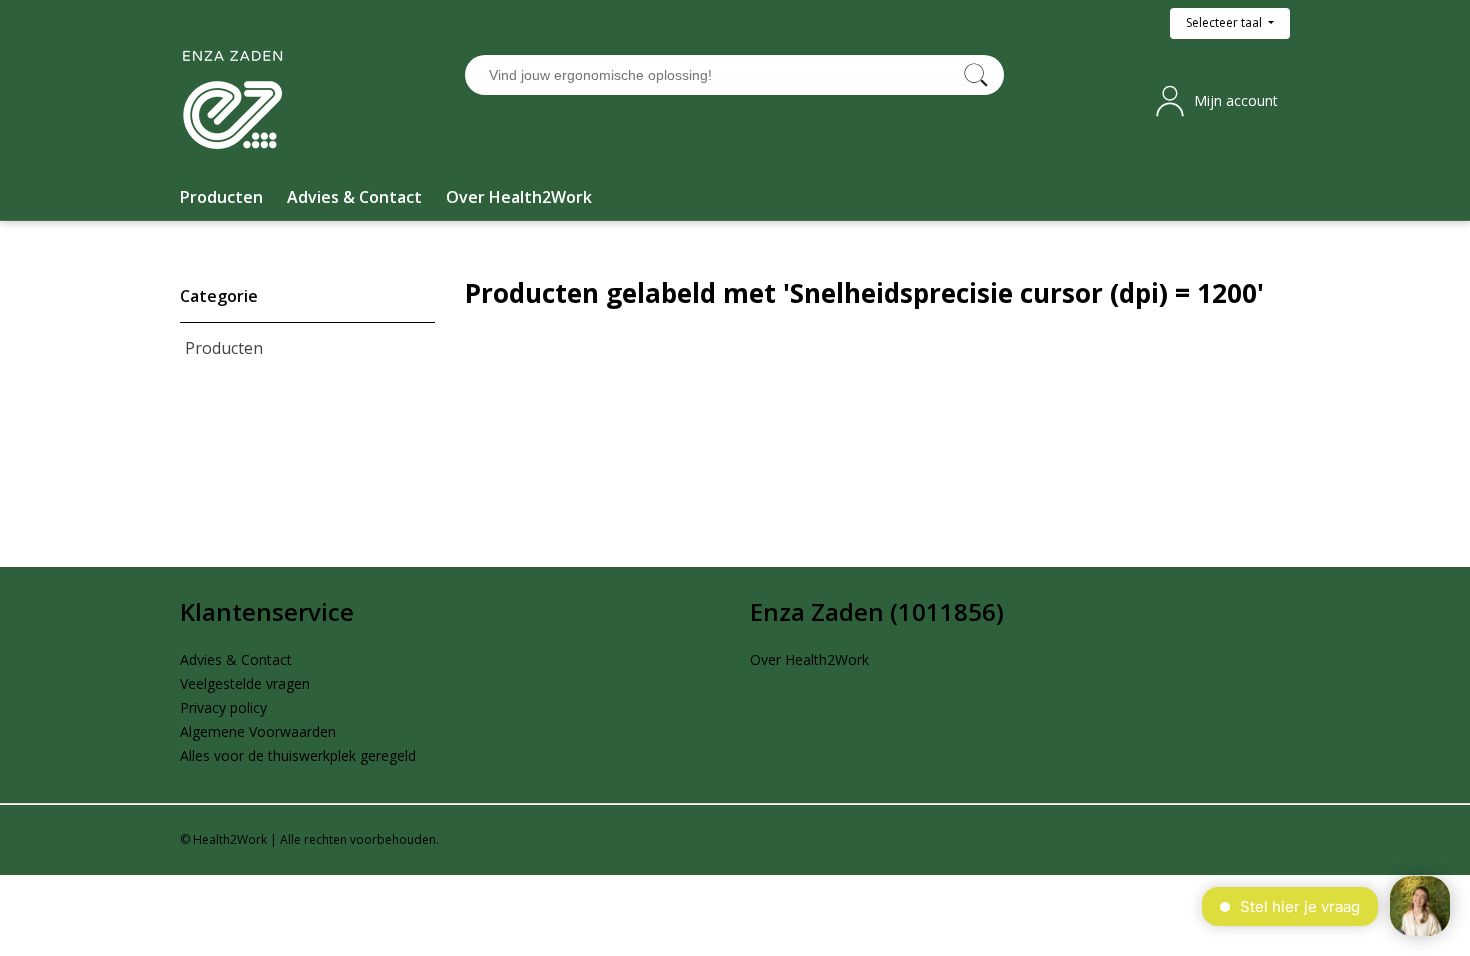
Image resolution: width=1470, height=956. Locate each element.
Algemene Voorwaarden (258, 731)
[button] (221, 197)
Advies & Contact (236, 659)
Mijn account (1236, 100)
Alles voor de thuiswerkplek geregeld (298, 755)
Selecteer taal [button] (1225, 22)
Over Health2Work (809, 659)
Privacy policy (223, 707)
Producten (224, 348)
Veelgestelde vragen (245, 683)
